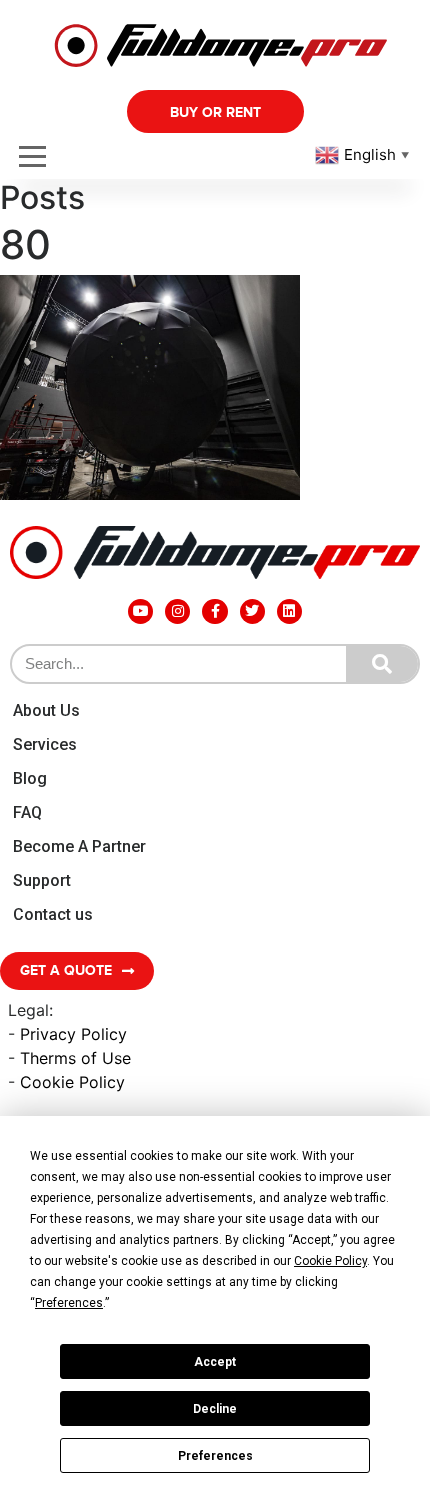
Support (42, 880)
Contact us (53, 914)
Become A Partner (79, 846)
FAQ (27, 812)
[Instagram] (177, 611)
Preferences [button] (69, 1303)
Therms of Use (75, 1058)
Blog (30, 778)
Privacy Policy (73, 1034)
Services (45, 744)
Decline (215, 1409)
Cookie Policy (72, 1082)
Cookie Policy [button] (330, 1261)
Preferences (215, 1456)
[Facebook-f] (214, 611)
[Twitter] (252, 611)
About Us (46, 710)
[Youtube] (140, 611)
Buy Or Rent (215, 112)
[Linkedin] (289, 611)
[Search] (382, 664)
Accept (215, 1362)
